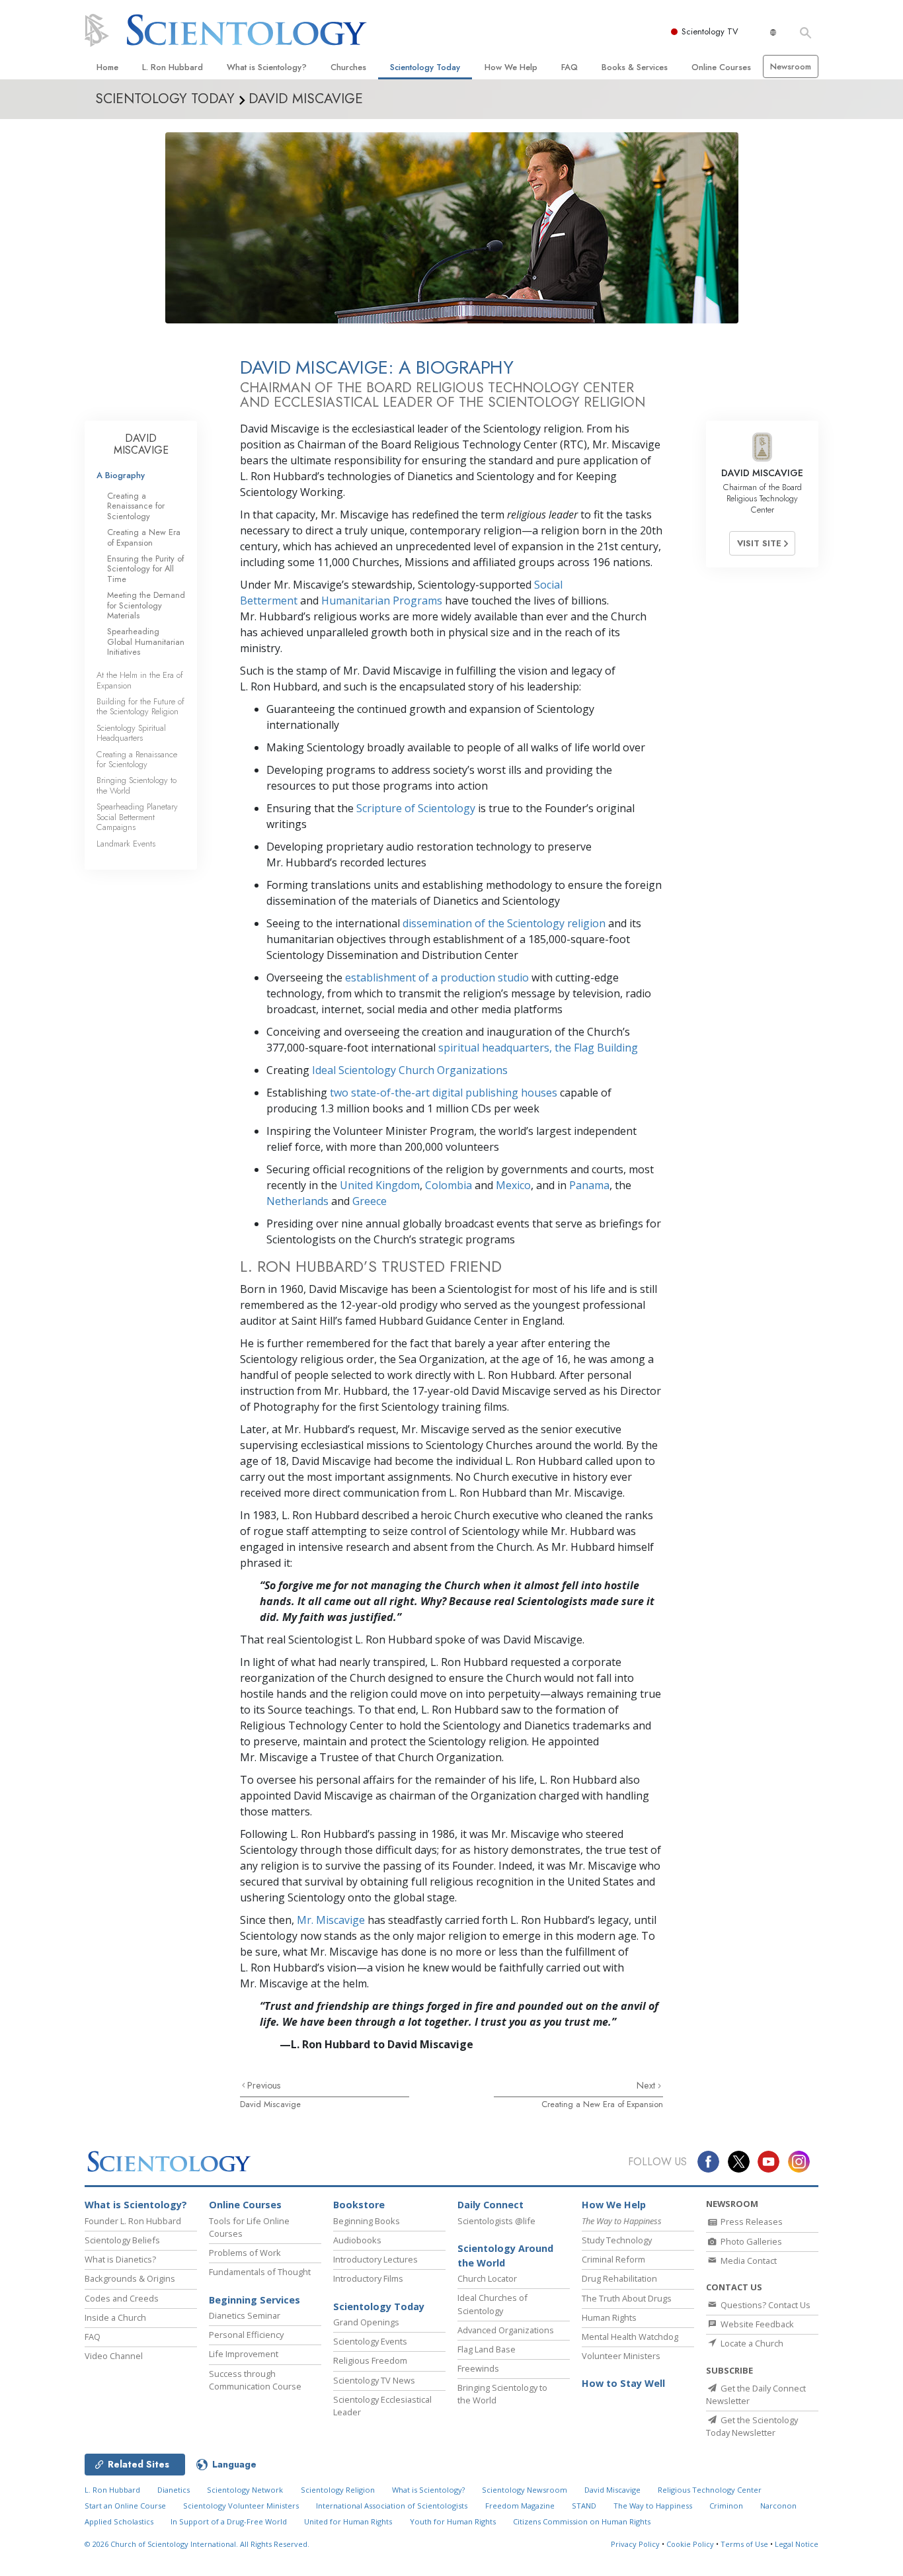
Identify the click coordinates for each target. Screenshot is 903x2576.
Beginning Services (255, 2300)
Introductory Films (368, 2278)
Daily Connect (491, 2205)
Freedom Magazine (520, 2506)
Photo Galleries (750, 2241)
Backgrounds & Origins (130, 2278)
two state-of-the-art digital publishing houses (444, 1093)
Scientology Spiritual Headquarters (131, 733)
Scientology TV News (374, 2380)
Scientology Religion (338, 2490)
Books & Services (635, 67)
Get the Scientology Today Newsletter (752, 2426)
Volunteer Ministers (621, 2356)
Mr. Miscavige (331, 1920)
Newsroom (791, 66)
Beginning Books (367, 2221)
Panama (589, 1185)
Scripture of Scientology (416, 808)
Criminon (726, 2506)
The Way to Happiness (653, 2506)
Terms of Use (744, 2544)
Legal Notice (797, 2544)
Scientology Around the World (505, 2256)
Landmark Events (126, 844)
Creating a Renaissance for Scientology (136, 506)
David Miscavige (270, 2104)
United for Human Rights (348, 2521)
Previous (264, 2085)
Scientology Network (245, 2490)
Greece (370, 1201)
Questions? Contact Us (765, 2305)
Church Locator (487, 2278)
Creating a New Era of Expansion (602, 2104)
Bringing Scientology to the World (137, 785)
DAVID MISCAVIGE (141, 444)
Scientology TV (710, 31)
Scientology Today (425, 67)
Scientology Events (370, 2341)
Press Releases (751, 2222)
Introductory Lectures (375, 2259)
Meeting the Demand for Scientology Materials (146, 605)
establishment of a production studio (437, 977)
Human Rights (609, 2317)
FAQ (569, 67)
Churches (348, 67)
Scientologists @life (496, 2221)
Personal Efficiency (246, 2335)
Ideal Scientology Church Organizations (410, 1070)
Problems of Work (245, 2253)
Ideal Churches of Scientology (492, 2304)
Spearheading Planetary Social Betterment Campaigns (137, 817)
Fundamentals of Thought (260, 2272)
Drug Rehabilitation (619, 2278)
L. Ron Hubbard (173, 67)
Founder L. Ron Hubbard (133, 2221)
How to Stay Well (623, 2383)
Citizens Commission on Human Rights (582, 2521)
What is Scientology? (267, 67)
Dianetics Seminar (245, 2315)
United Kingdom (380, 1185)
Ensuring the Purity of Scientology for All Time (145, 569)
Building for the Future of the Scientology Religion (140, 706)
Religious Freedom (370, 2360)
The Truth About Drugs (627, 2298)
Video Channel (114, 2356)
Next (647, 2085)
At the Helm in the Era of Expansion (140, 680)
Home (107, 67)
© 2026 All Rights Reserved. (197, 2544)
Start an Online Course (125, 2506)
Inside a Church (115, 2317)
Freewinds (478, 2368)
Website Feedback (756, 2324)
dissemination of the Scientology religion (504, 923)
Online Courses (721, 67)
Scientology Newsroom (525, 2490)
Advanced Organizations (506, 2330)
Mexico (513, 1185)
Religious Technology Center (710, 2490)
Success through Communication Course (255, 2380)
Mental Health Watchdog (630, 2337)
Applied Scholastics (119, 2521)
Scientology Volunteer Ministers (241, 2506)
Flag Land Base (487, 2349)
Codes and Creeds (122, 2298)
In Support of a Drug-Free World (229, 2521)
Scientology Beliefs (122, 2240)
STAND (584, 2506)
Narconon (778, 2506)
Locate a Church (751, 2343)
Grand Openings (366, 2322)
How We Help (511, 67)
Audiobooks (357, 2240)
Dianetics (174, 2490)
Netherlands (297, 1201)
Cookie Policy (690, 2544)
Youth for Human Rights (453, 2521)
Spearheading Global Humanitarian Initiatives (146, 642)
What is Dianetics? (120, 2259)
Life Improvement (244, 2354)
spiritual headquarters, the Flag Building (538, 1048)
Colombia (449, 1185)
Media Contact (748, 2261)
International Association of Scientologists (392, 2506)
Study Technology (617, 2240)
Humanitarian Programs (382, 601)
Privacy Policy (635, 2544)
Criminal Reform (613, 2259)
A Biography (121, 475)
